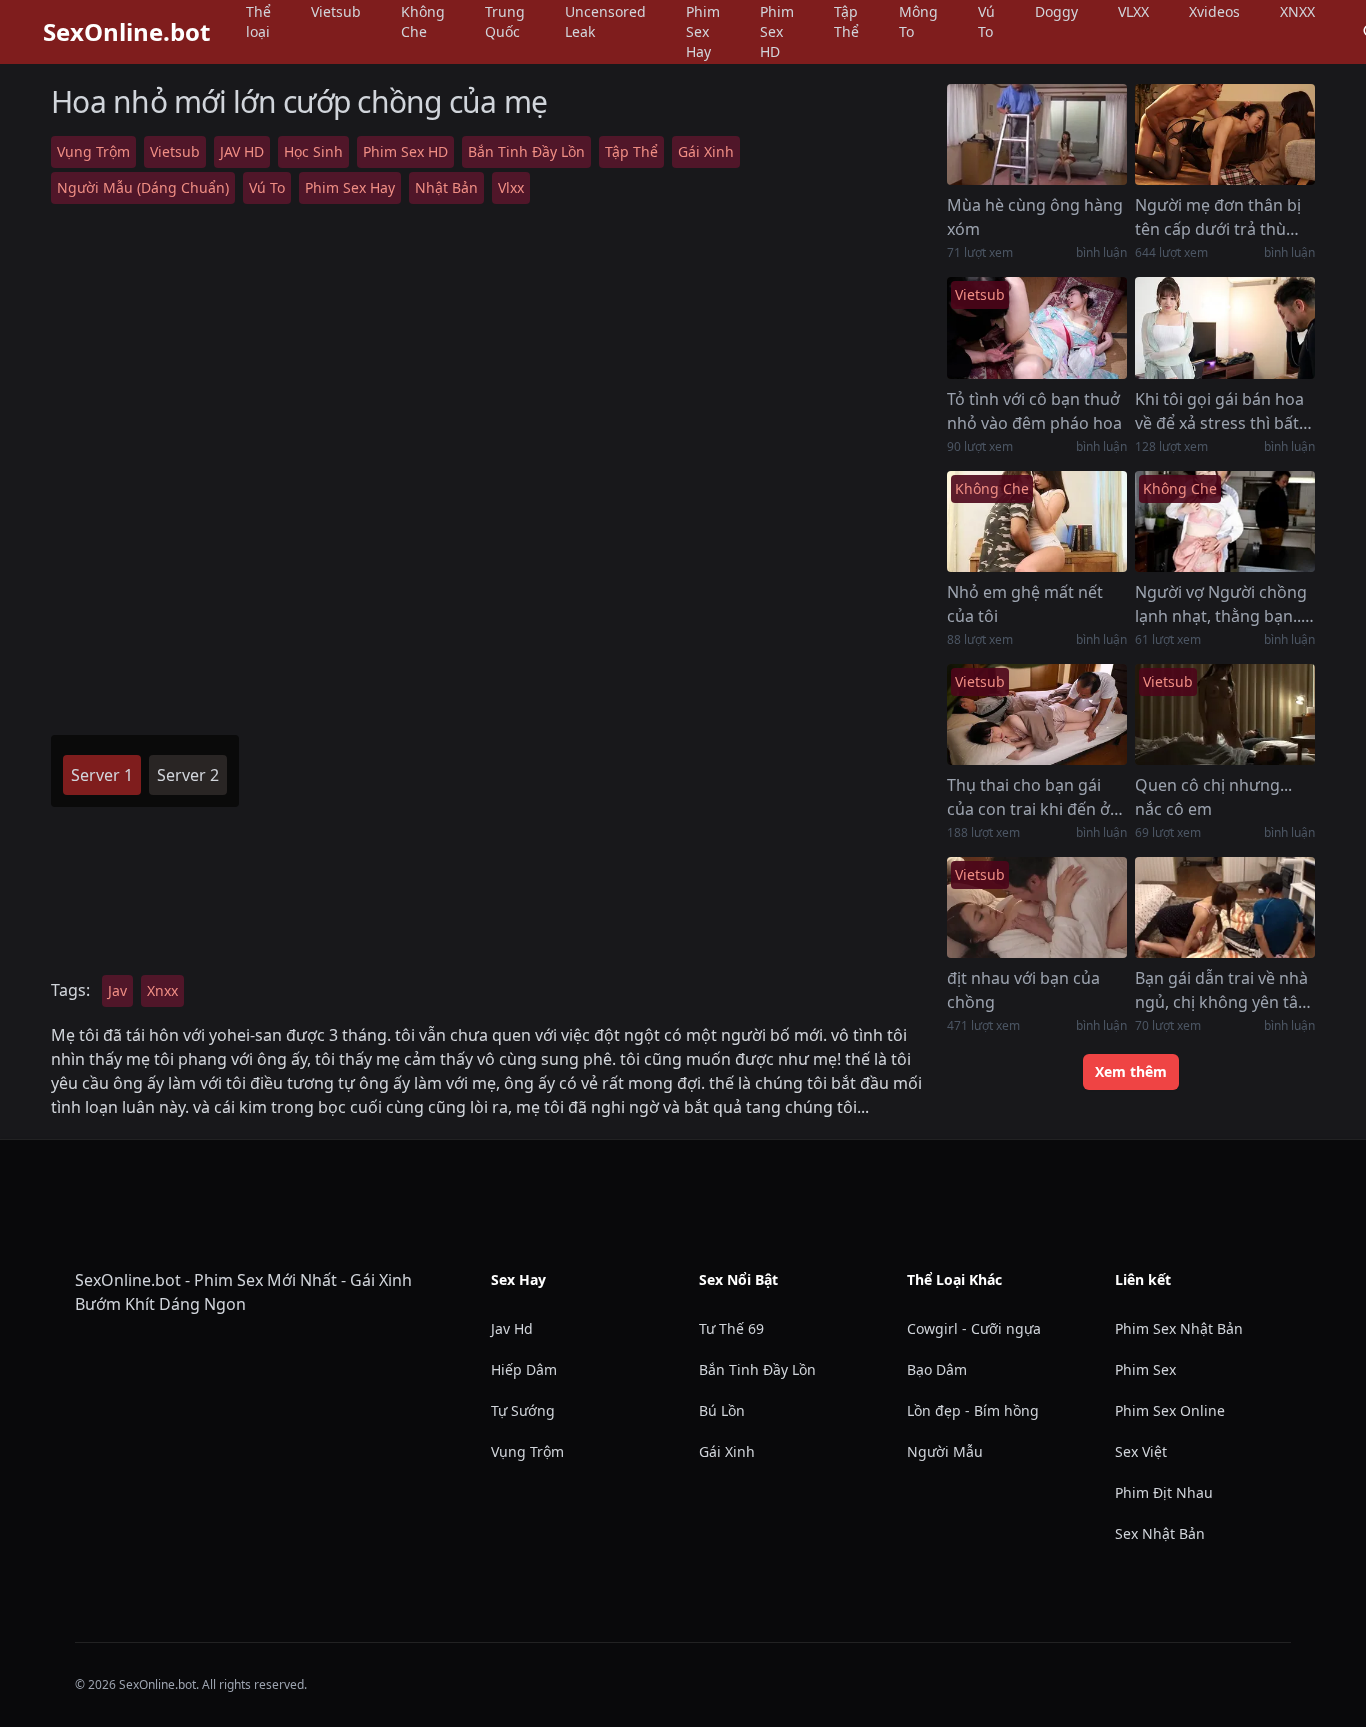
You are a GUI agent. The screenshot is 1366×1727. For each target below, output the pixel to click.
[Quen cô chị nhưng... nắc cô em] (1225, 714)
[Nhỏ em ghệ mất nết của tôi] (1037, 521)
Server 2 (188, 775)
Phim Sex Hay (350, 187)
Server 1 (102, 775)
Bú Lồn (722, 1410)
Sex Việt (1141, 1451)
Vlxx (511, 187)
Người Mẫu (945, 1451)
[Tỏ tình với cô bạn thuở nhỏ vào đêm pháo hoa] (1037, 327)
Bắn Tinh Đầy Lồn (526, 151)
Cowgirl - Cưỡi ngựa (974, 1328)
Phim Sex (1145, 1369)
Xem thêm (1131, 1071)
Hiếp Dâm (524, 1369)
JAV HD (242, 151)
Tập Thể (631, 151)
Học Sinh (313, 151)
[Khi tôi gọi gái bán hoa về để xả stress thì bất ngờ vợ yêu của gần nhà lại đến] (1225, 327)
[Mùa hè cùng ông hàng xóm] (1037, 134)
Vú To (267, 187)
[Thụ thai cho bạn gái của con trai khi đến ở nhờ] (1037, 714)
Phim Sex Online (1170, 1410)
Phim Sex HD (405, 151)
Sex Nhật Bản (1160, 1533)
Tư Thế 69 (731, 1328)
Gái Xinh (706, 151)
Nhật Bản (446, 187)
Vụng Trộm (93, 151)
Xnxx (162, 990)
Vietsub (175, 151)
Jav (117, 990)
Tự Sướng (523, 1410)
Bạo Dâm (937, 1369)
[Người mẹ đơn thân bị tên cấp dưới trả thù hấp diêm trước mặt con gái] (1225, 134)
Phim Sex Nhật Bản (1179, 1328)
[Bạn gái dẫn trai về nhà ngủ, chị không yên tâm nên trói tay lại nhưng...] (1225, 907)
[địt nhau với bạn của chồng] (1037, 907)
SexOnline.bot (126, 32)
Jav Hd (512, 1328)
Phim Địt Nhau (1164, 1492)
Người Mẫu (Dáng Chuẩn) (143, 187)
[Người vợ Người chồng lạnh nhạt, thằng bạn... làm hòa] (1225, 521)
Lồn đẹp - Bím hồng (973, 1410)
